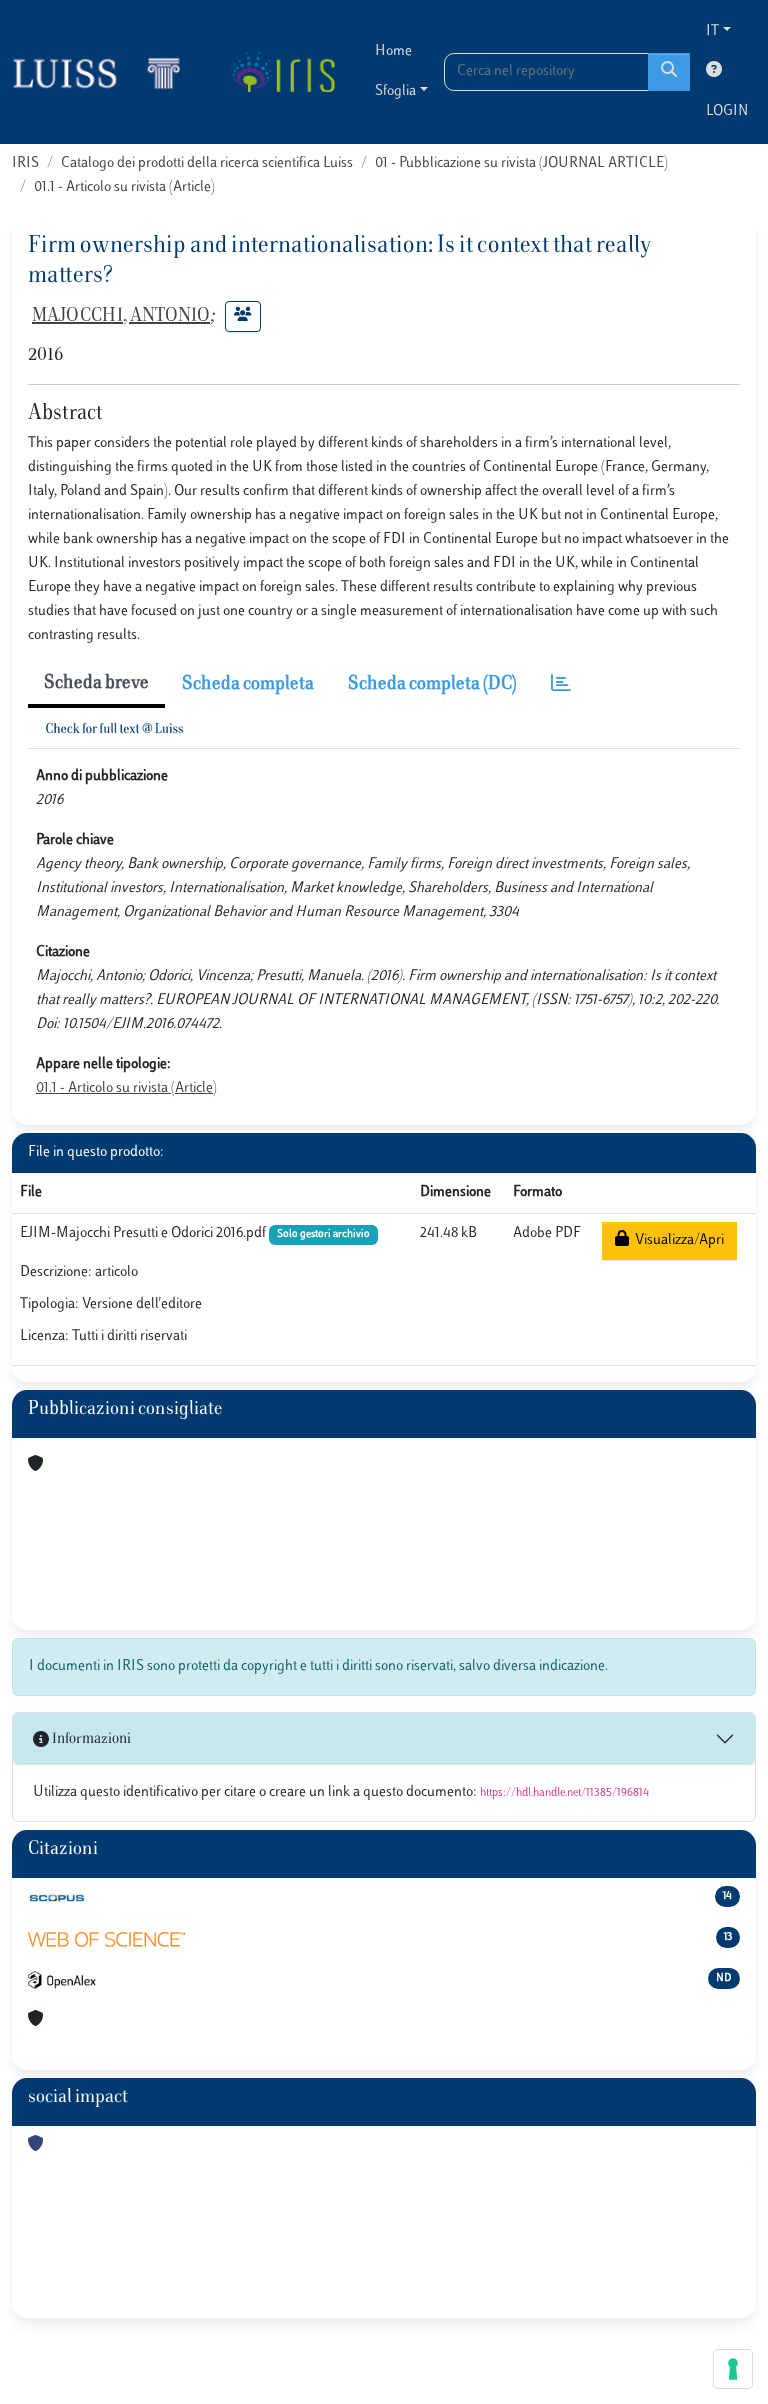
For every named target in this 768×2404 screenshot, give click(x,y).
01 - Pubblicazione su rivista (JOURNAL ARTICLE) (521, 163)
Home (393, 51)
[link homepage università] (282, 72)
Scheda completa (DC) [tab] (432, 685)
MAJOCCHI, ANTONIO (121, 317)
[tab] (561, 685)
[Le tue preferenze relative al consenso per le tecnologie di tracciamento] (733, 2369)
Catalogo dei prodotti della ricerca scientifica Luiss (207, 163)
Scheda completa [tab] (248, 685)
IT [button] (712, 31)
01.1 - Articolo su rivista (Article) (124, 187)
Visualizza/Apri (676, 1240)
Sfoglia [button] (395, 91)
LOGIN (727, 111)
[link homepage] (105, 72)
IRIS (25, 163)
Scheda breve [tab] (96, 684)
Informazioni (90, 1739)
